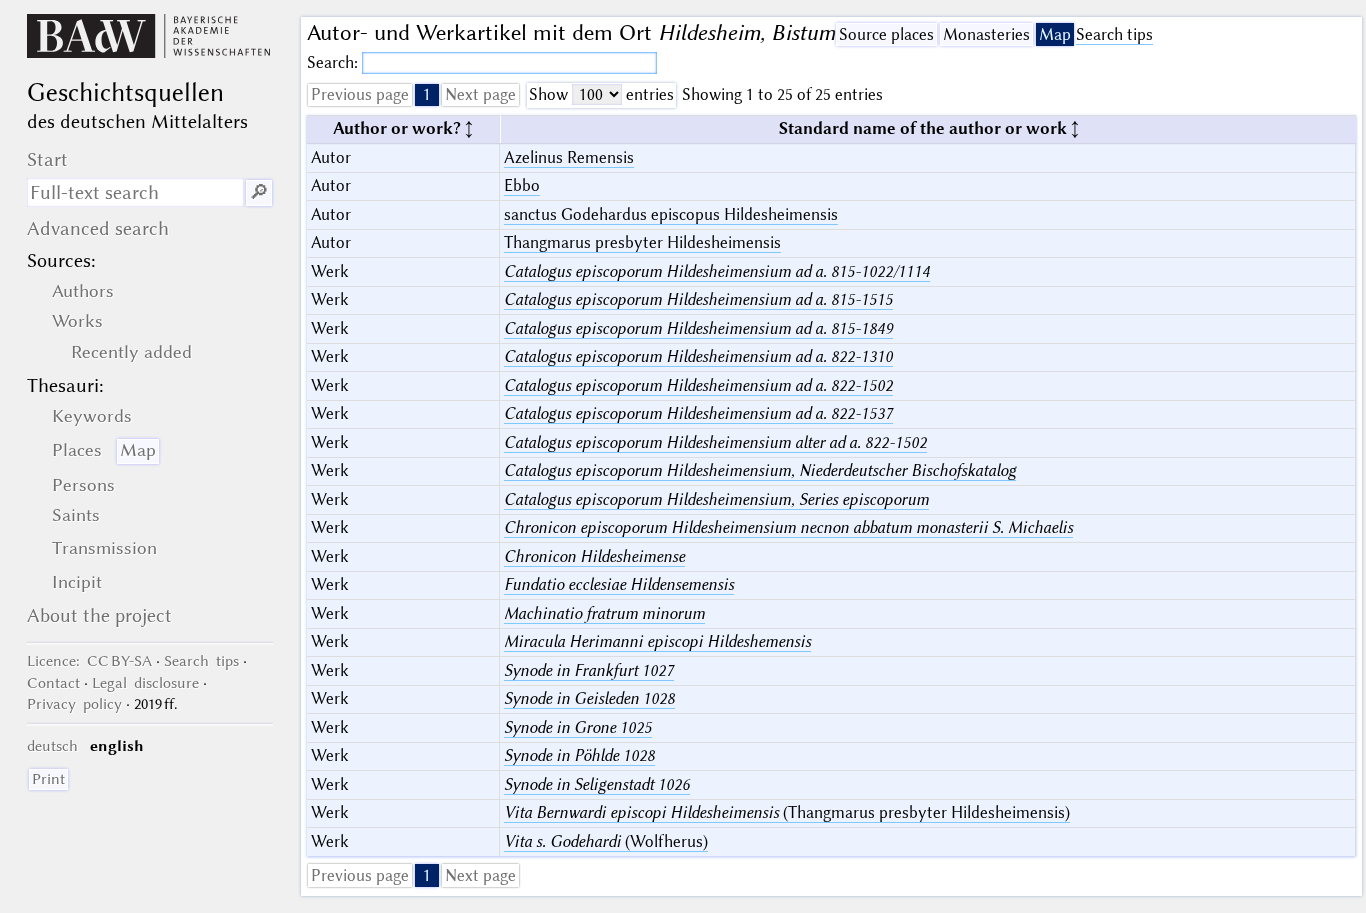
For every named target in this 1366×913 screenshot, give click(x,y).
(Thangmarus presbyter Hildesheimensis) (787, 812)
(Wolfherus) (606, 841)
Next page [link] (480, 94)
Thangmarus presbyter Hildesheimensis (642, 242)
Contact (53, 683)
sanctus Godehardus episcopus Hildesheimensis (671, 214)
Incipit (77, 582)
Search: (334, 62)
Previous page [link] (360, 94)
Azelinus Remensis (569, 157)
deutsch (52, 746)
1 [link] (427, 94)
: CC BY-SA (89, 661)
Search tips (1114, 34)
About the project (99, 615)
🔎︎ (259, 192)
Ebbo (522, 185)
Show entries (601, 94)
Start (47, 159)
